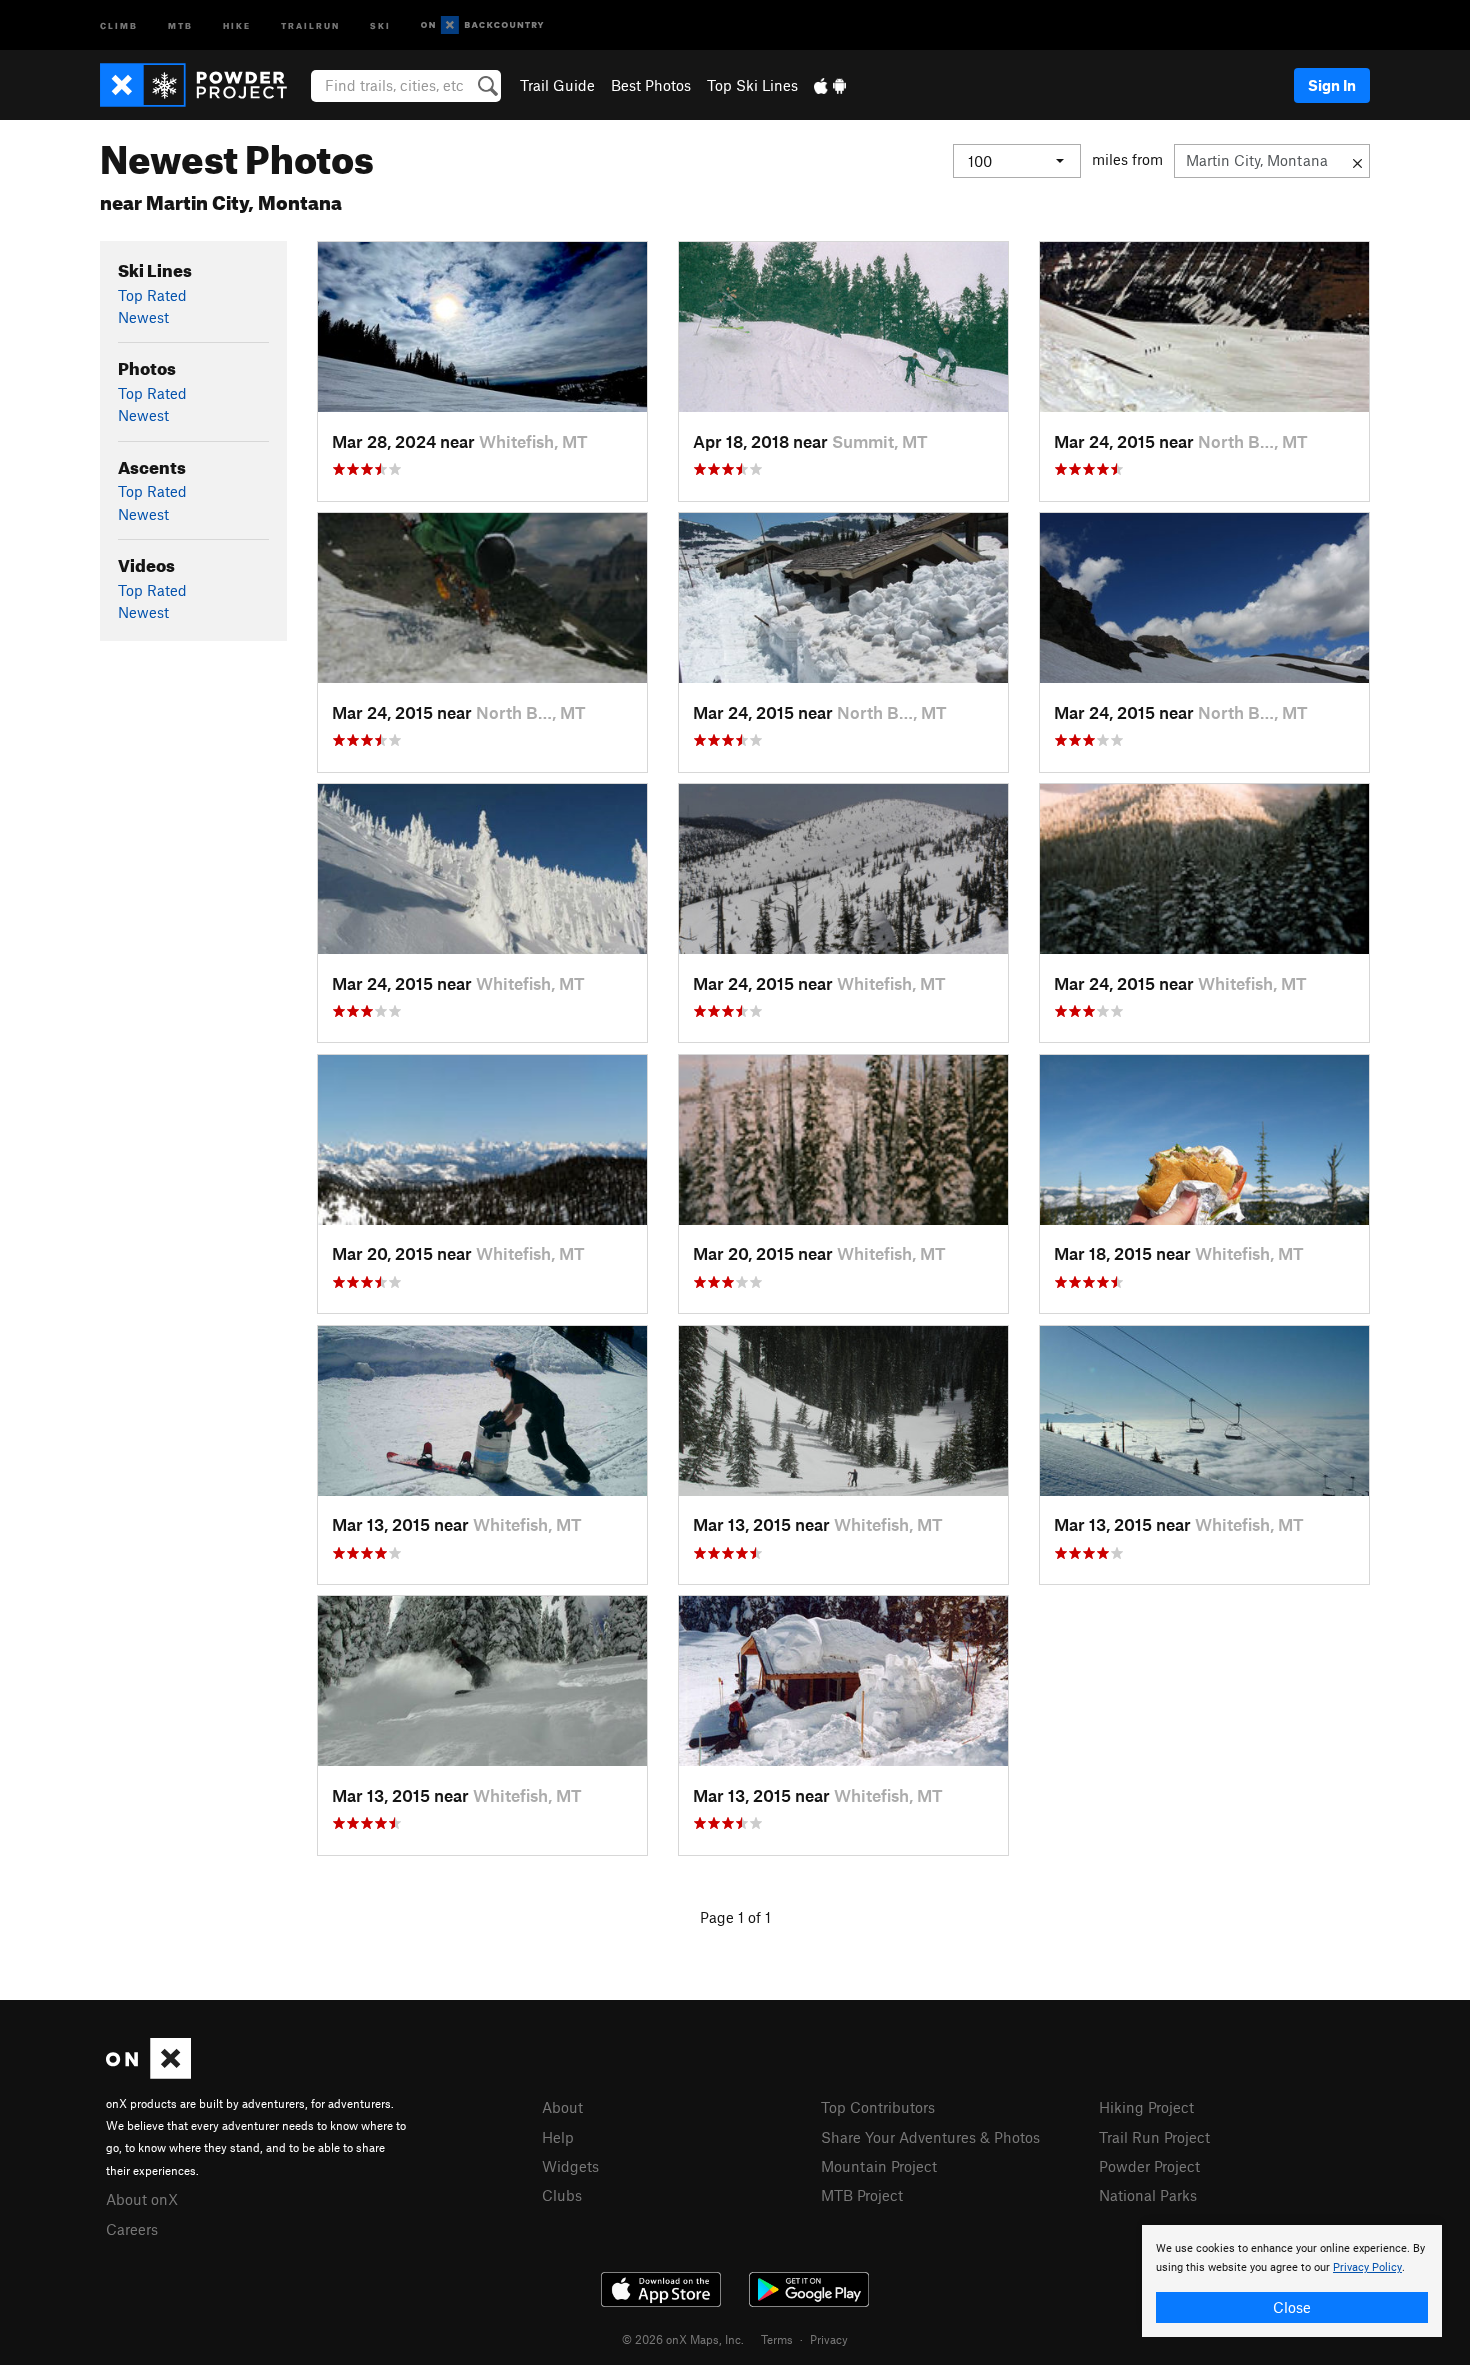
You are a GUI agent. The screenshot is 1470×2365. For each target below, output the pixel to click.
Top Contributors (878, 2107)
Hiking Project (1146, 2107)
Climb (119, 24)
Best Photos (651, 85)
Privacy (829, 2339)
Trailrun (310, 24)
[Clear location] (1357, 161)
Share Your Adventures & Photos (930, 2137)
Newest (143, 317)
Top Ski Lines (752, 85)
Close (1292, 2307)
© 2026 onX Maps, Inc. (683, 2339)
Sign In (1332, 85)
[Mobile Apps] (830, 85)
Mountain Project (879, 2166)
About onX (142, 2199)
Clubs (562, 2195)
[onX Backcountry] (482, 25)
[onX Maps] (148, 2073)
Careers (132, 2229)
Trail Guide (557, 85)
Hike (237, 24)
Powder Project (1149, 2166)
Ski (380, 24)
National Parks (1148, 2195)
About (562, 2107)
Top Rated (152, 295)
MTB (180, 24)
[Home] (203, 85)
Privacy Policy (1367, 2267)
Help (558, 2137)
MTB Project (862, 2195)
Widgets (570, 2166)
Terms (777, 2339)
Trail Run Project (1154, 2137)
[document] (1292, 2281)
